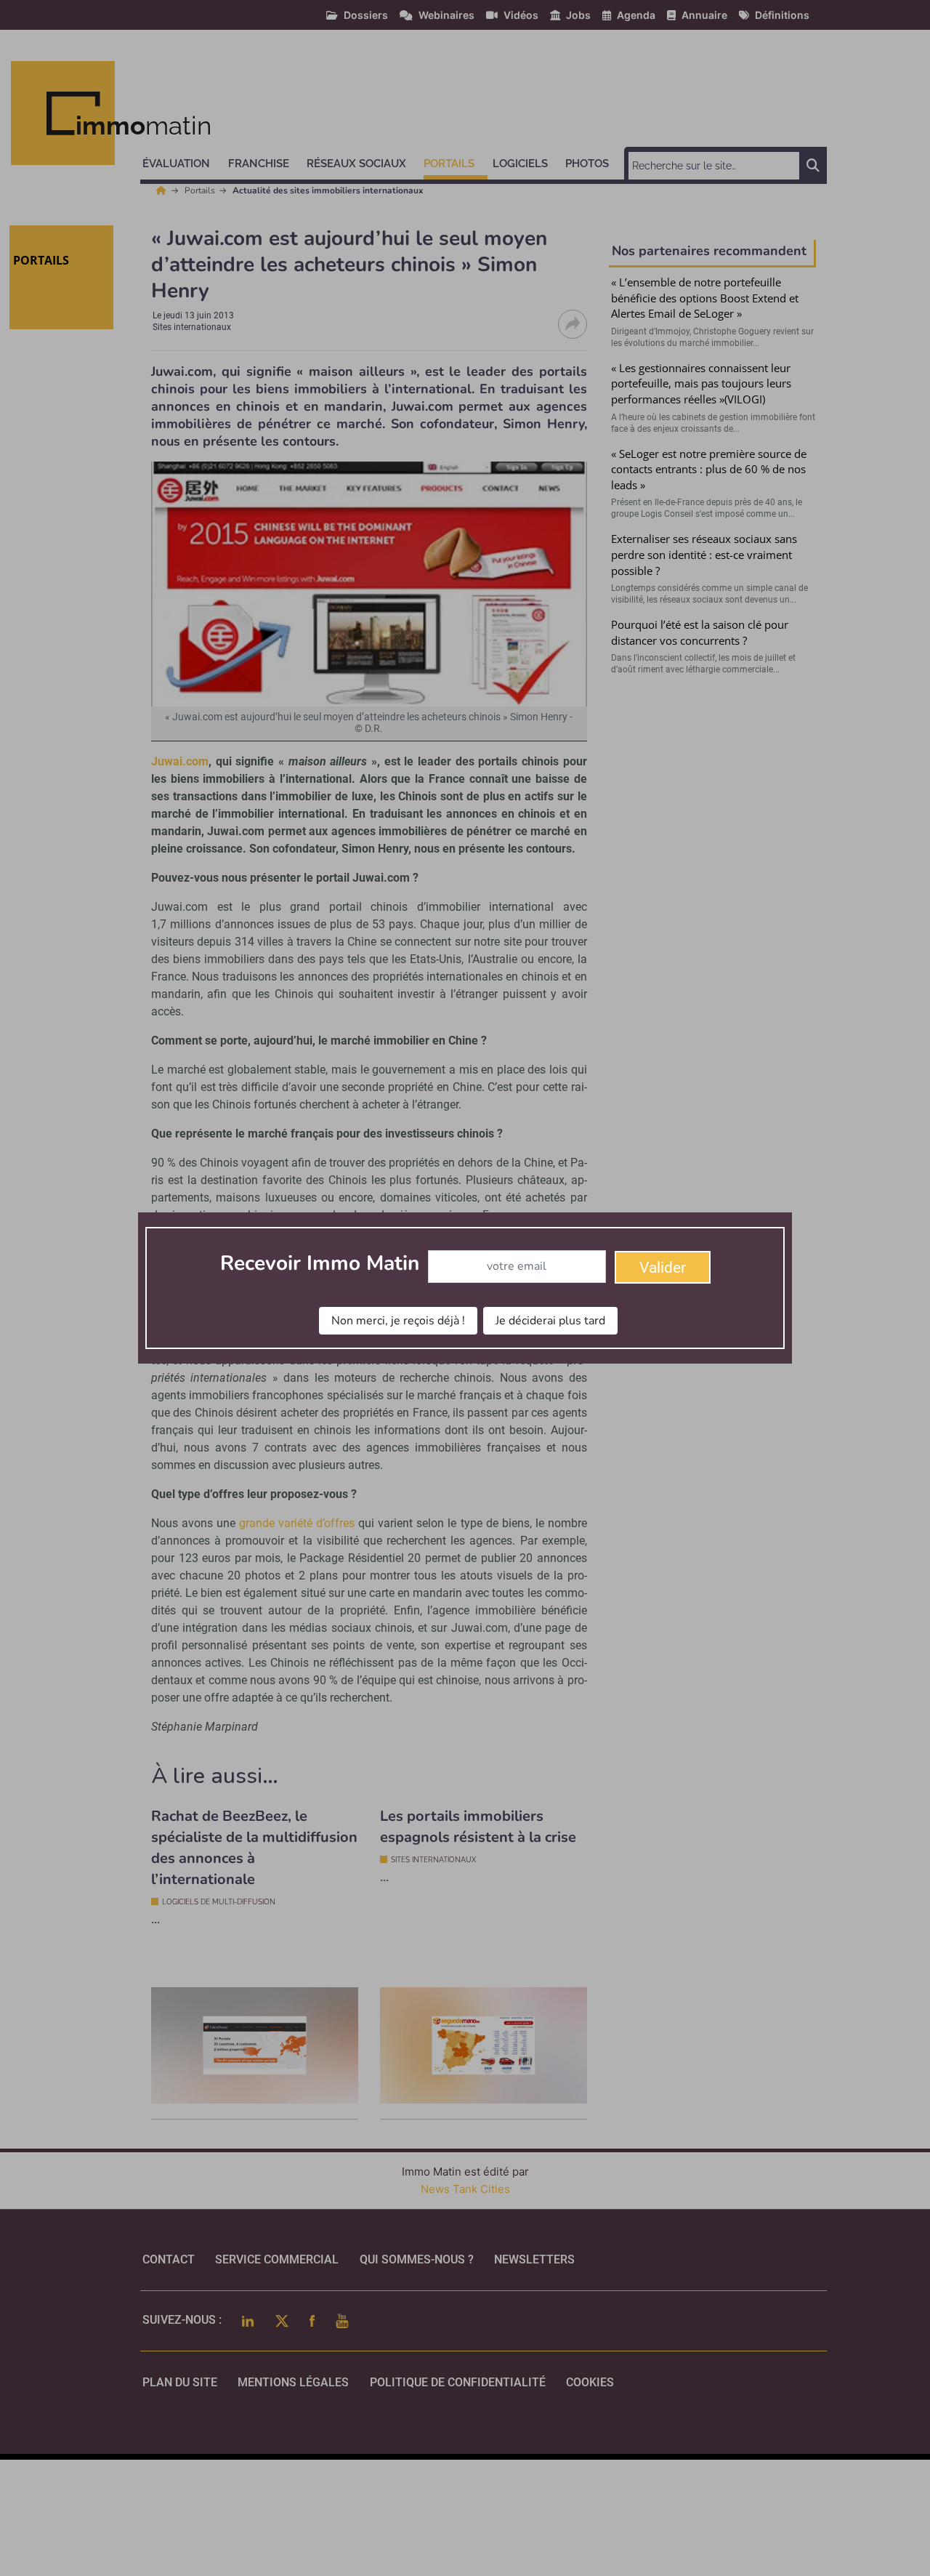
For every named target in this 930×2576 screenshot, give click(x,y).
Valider (663, 1268)
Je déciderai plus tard (550, 1321)
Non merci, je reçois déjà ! (398, 1321)
